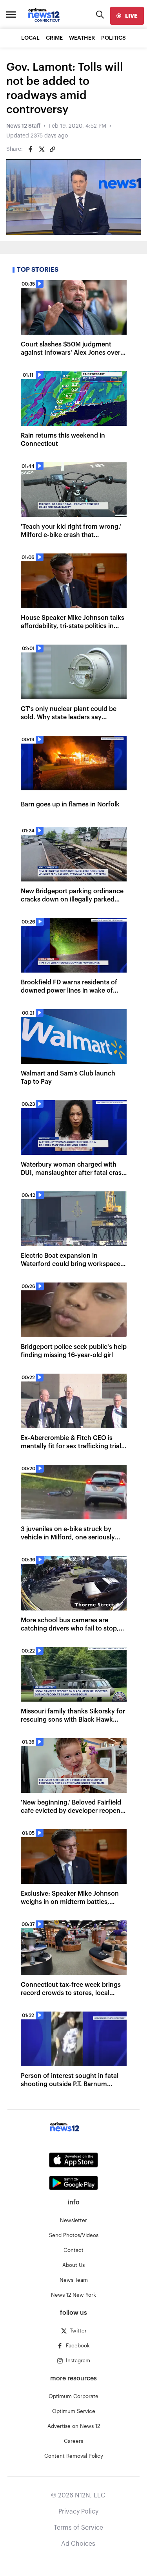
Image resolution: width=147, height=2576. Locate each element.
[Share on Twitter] (42, 149)
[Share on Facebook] (31, 149)
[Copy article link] (53, 149)
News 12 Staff (23, 126)
